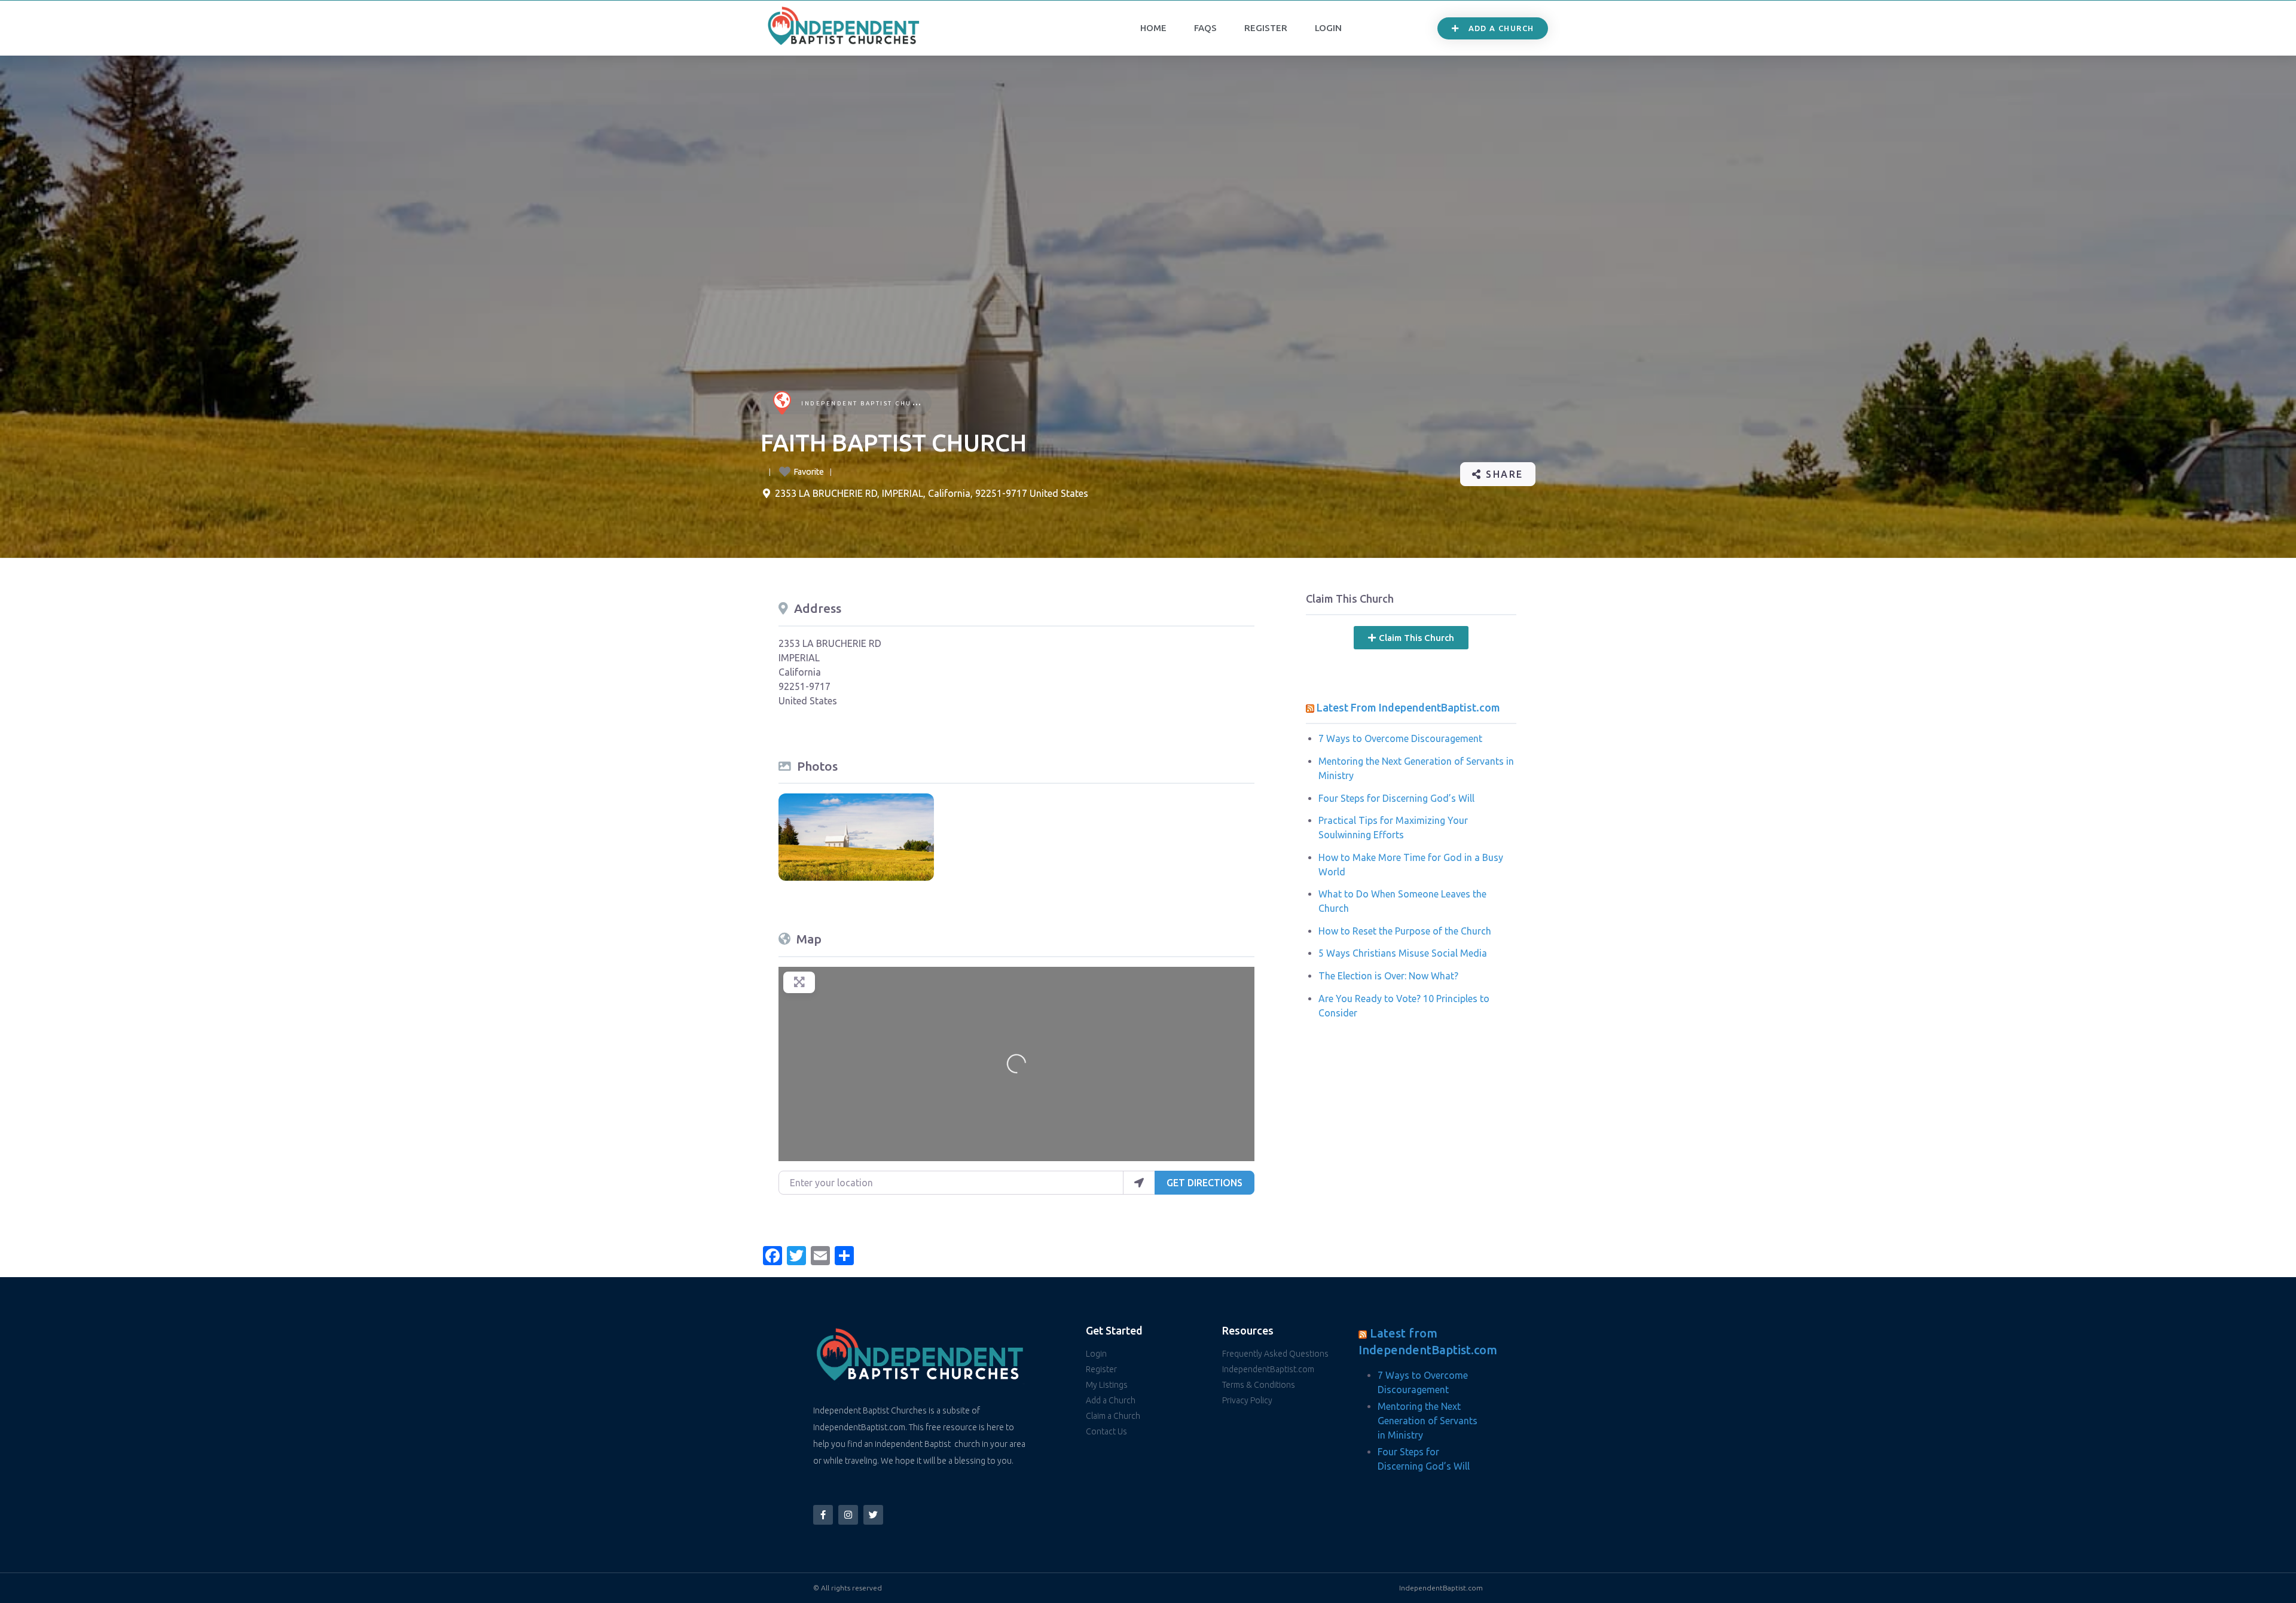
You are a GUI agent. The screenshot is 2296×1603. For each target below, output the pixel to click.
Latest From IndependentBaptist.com (1408, 707)
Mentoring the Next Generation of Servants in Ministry (1428, 1421)
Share (1503, 474)
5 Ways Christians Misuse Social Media (1403, 953)
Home (1153, 28)
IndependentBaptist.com (1441, 1588)
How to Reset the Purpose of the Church (1405, 931)
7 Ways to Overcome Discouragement (1400, 738)
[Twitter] (873, 1515)
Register (1266, 28)
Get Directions (1205, 1183)
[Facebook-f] (823, 1515)
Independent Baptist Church (865, 403)
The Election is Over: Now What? (1388, 976)
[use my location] (1139, 1183)
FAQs (1205, 28)
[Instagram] (848, 1515)
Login (1328, 28)
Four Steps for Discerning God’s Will (1396, 798)
